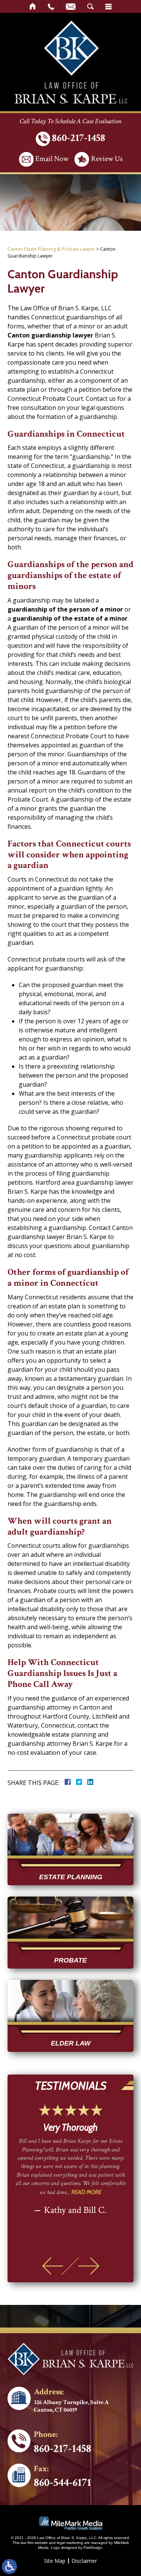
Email (71, 6)
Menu (108, 6)
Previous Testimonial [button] (52, 2266)
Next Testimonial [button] (89, 2266)
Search (90, 6)
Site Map (55, 2561)
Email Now (52, 159)
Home (33, 6)
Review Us (107, 159)
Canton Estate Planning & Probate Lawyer (51, 249)
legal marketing (70, 2543)
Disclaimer (84, 2561)
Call (51, 6)
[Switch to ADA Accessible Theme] (9, 2567)
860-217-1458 (79, 138)
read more (86, 2192)
